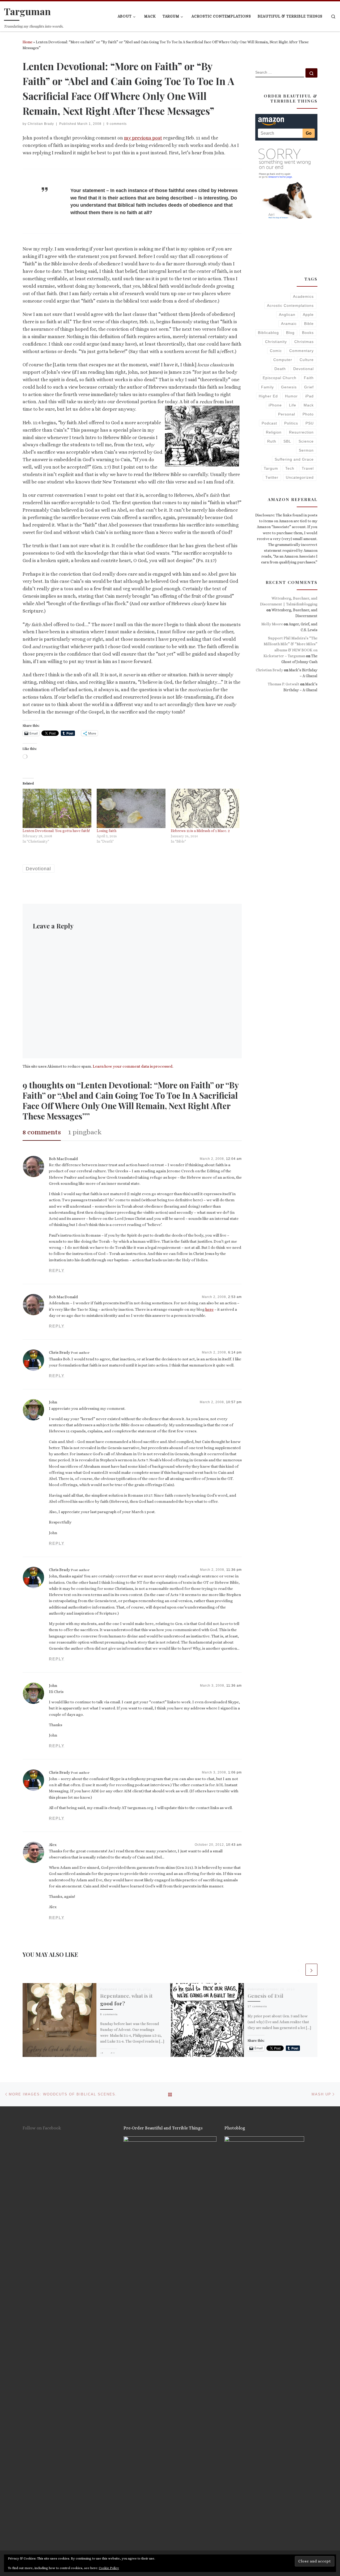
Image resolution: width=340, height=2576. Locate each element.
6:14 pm (235, 1352)
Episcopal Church (280, 378)
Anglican (287, 315)
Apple (308, 315)
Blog (290, 333)
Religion (274, 432)
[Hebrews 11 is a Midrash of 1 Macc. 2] (205, 808)
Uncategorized (300, 477)
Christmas (304, 342)
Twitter (272, 477)
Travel (308, 468)
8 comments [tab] (42, 1132)
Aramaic (289, 324)
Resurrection (301, 432)
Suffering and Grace (294, 459)
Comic (276, 351)
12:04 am (234, 1159)
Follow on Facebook (42, 2128)
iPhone (275, 405)
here (209, 1309)
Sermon (306, 450)
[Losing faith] (131, 808)
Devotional (303, 369)
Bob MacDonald (63, 1159)
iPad (309, 396)
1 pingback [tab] (85, 1132)
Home (27, 42)
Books (308, 333)
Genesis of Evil (265, 1996)
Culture (307, 360)
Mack (309, 405)
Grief (309, 387)
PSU (310, 423)
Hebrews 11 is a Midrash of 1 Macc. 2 (200, 831)
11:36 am (234, 1686)
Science (306, 441)
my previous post (143, 138)
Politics (291, 423)
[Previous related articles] (299, 1970)
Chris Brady (59, 1352)
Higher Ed (268, 396)
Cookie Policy (109, 2568)
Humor (291, 396)
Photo (308, 414)
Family (267, 387)
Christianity (276, 342)
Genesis (289, 387)
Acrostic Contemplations (290, 305)
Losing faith (107, 831)
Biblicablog (268, 333)
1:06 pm (235, 1772)
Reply (57, 1270)
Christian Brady (41, 124)
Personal (287, 414)
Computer (283, 360)
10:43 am (234, 1845)
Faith (309, 378)
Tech (290, 468)
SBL (287, 441)
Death (280, 369)
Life (293, 405)
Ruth (272, 441)
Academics (303, 296)
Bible (309, 324)
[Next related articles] (311, 1970)
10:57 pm (234, 1402)
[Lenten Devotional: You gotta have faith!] (57, 808)
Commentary (301, 351)
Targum (271, 468)
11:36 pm (234, 1570)
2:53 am (235, 1297)
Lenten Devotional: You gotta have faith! (56, 831)
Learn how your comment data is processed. (133, 1066)
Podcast (269, 423)
